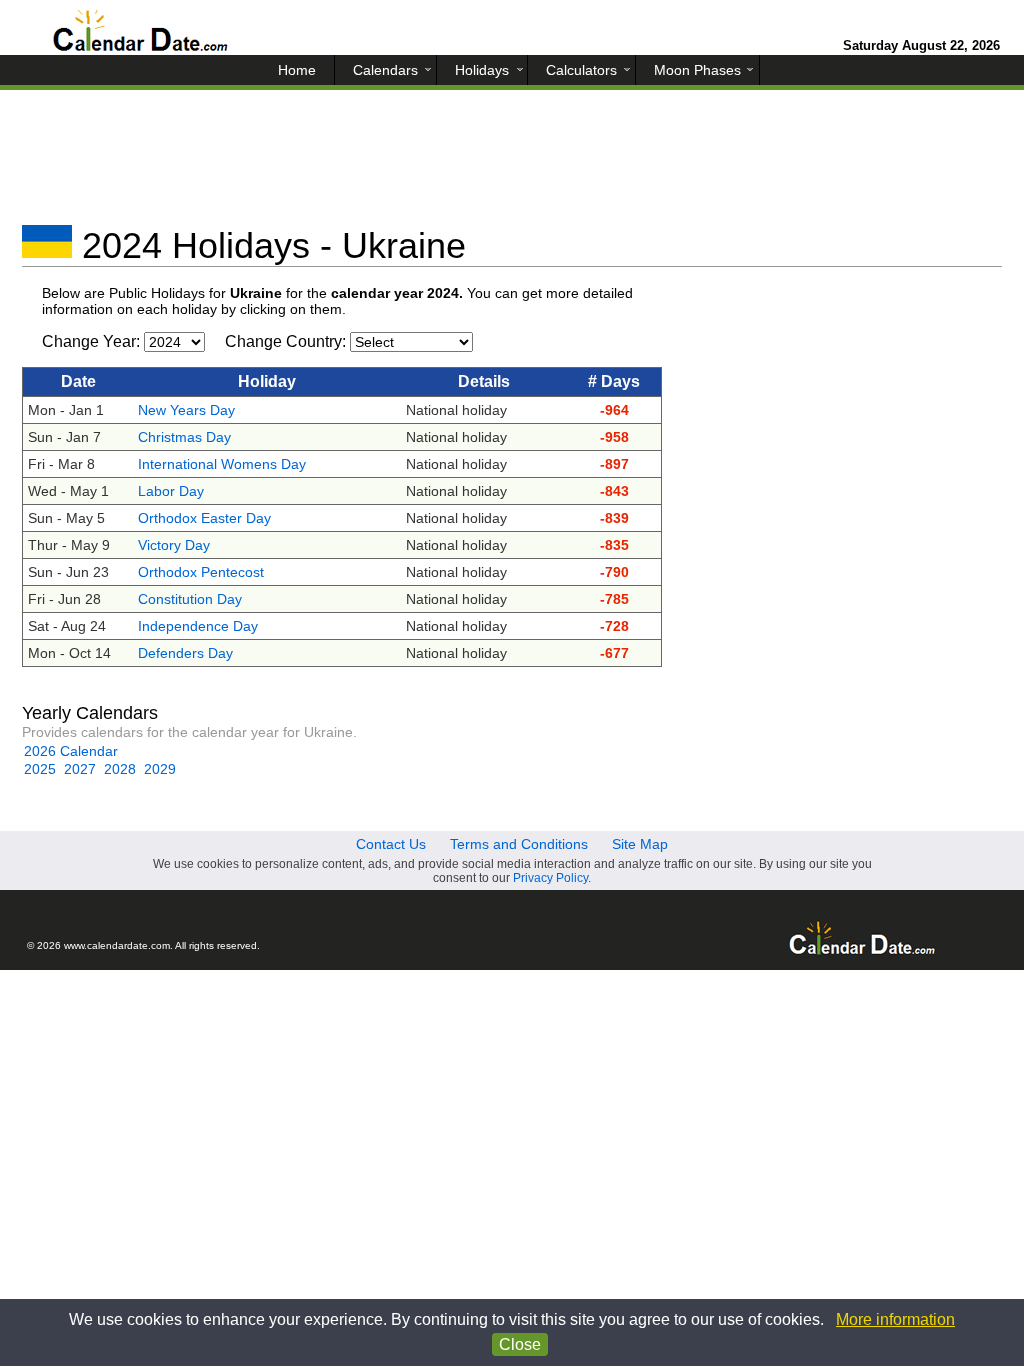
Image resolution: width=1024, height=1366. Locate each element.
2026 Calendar (71, 751)
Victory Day (174, 545)
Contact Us (391, 844)
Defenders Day (185, 653)
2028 (120, 769)
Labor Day (171, 491)
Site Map (640, 844)
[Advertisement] (512, 165)
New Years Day (186, 410)
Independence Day (198, 626)
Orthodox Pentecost (201, 572)
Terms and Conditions (519, 844)
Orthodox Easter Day (204, 518)
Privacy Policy (550, 878)
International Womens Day (222, 464)
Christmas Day (184, 437)
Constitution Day (190, 599)
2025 (40, 769)
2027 (80, 769)
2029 (160, 769)
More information (895, 1319)
